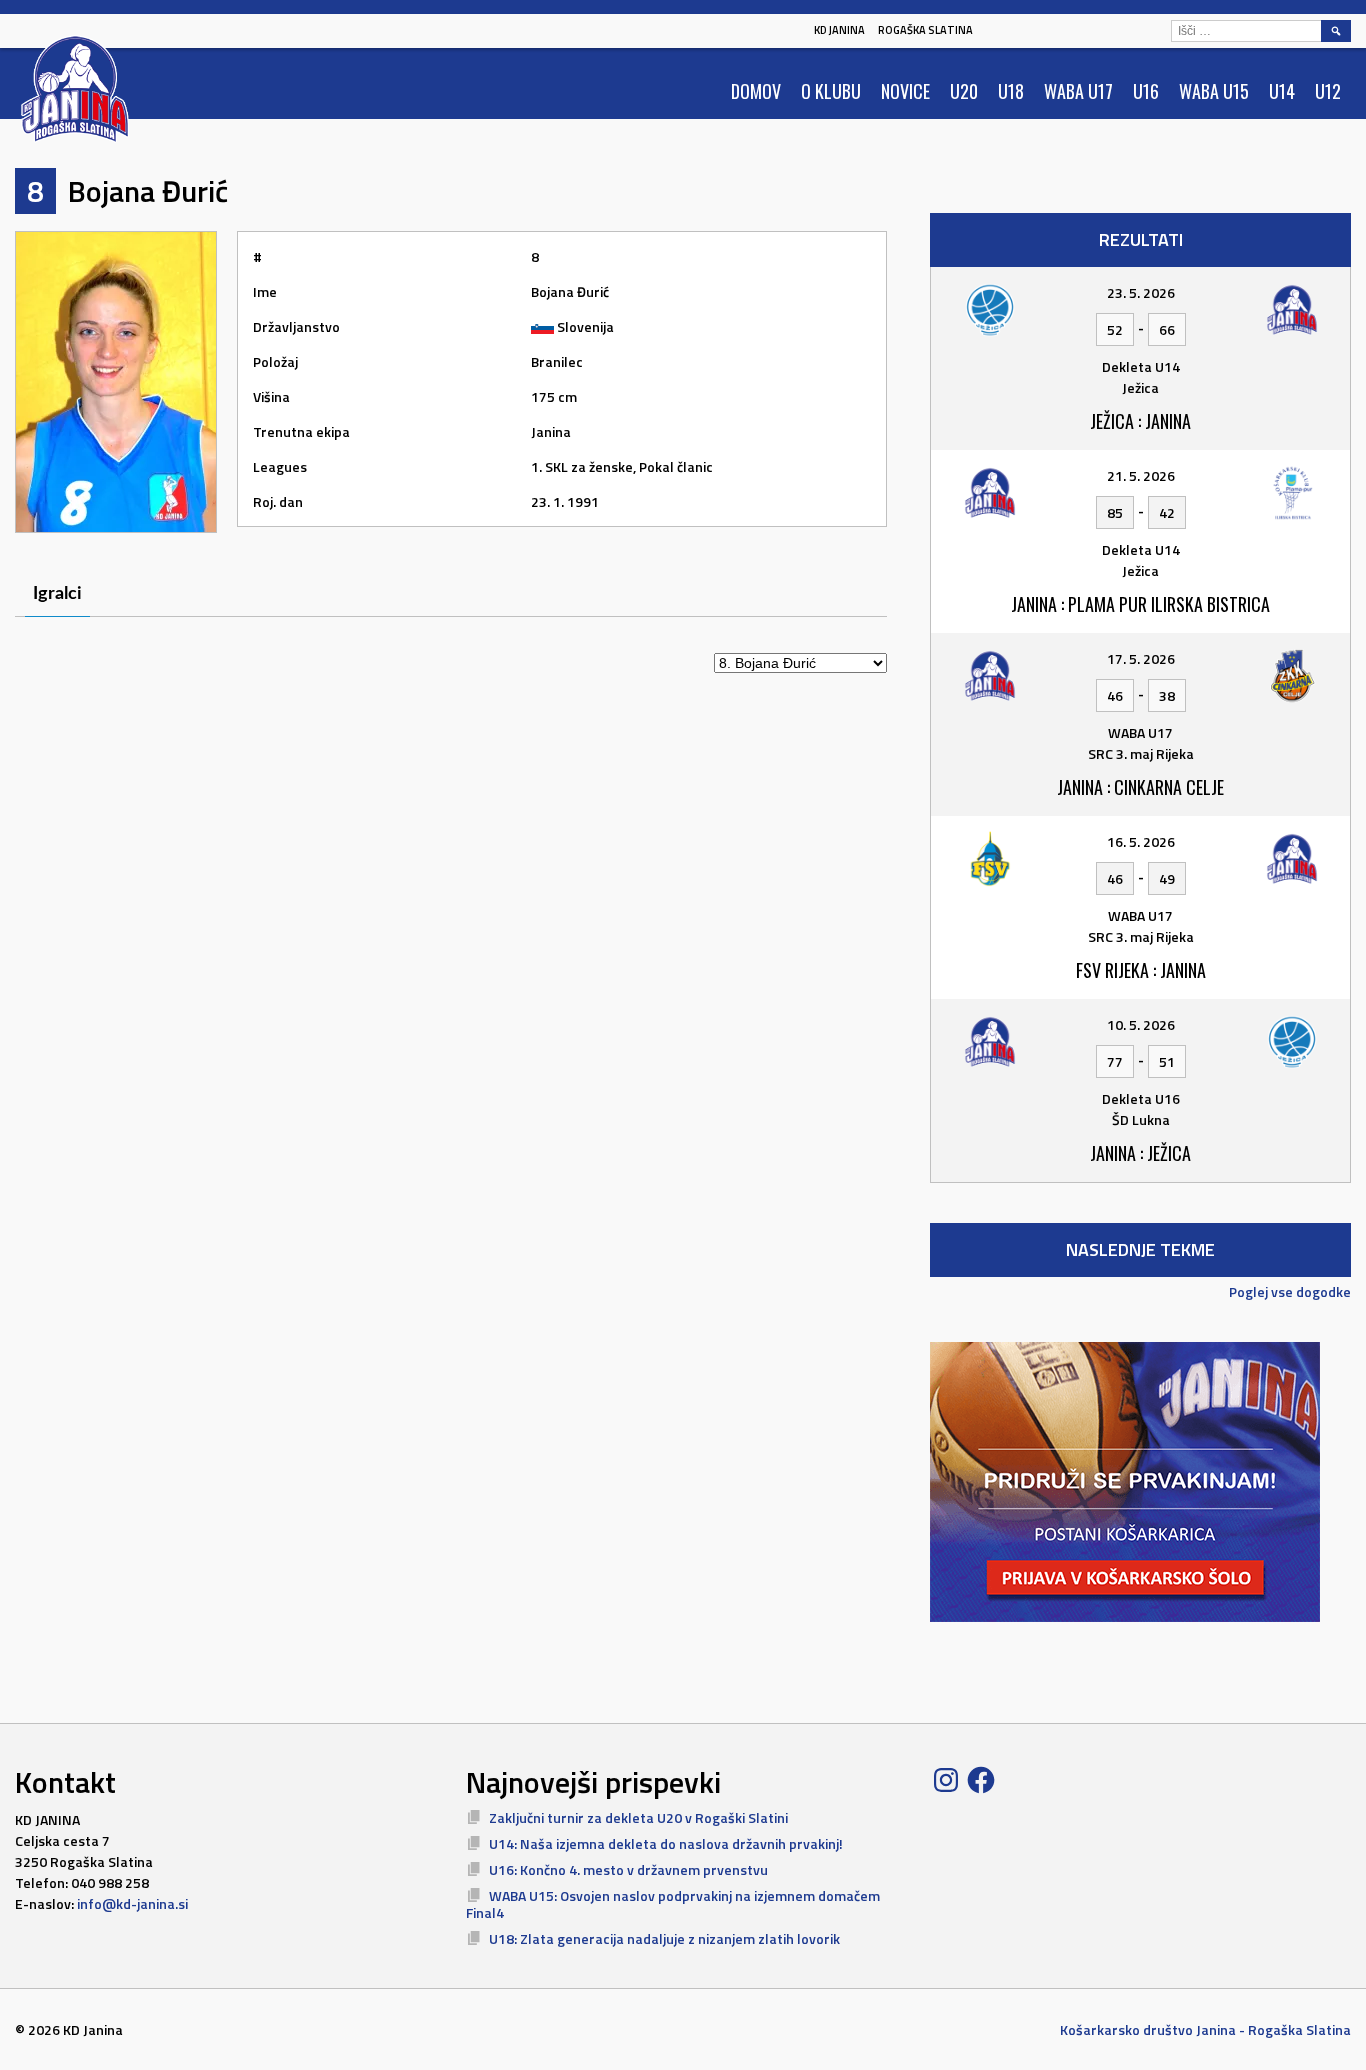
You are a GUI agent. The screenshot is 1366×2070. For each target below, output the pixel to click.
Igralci (57, 594)
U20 (964, 91)
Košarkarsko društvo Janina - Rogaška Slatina (1205, 2029)
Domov (756, 91)
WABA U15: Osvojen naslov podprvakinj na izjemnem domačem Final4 (673, 1904)
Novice (905, 91)
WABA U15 (1214, 91)
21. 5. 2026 (1141, 475)
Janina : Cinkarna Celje (1140, 787)
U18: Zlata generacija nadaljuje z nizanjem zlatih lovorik (664, 1938)
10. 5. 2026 (1141, 1024)
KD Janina (839, 30)
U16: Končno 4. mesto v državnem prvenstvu (628, 1869)
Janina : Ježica (1140, 1153)
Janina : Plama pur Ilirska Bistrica (1140, 604)
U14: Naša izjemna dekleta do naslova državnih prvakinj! (666, 1843)
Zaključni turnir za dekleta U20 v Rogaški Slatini (638, 1817)
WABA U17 (1078, 91)
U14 (1282, 91)
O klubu (831, 91)
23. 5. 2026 (1141, 292)
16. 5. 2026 (1141, 841)
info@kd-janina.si (132, 1903)
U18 (1011, 91)
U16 (1146, 91)
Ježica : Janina (1140, 421)
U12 (1328, 91)
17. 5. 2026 (1141, 658)
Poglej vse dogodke (1290, 1291)
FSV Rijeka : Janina (1141, 970)
